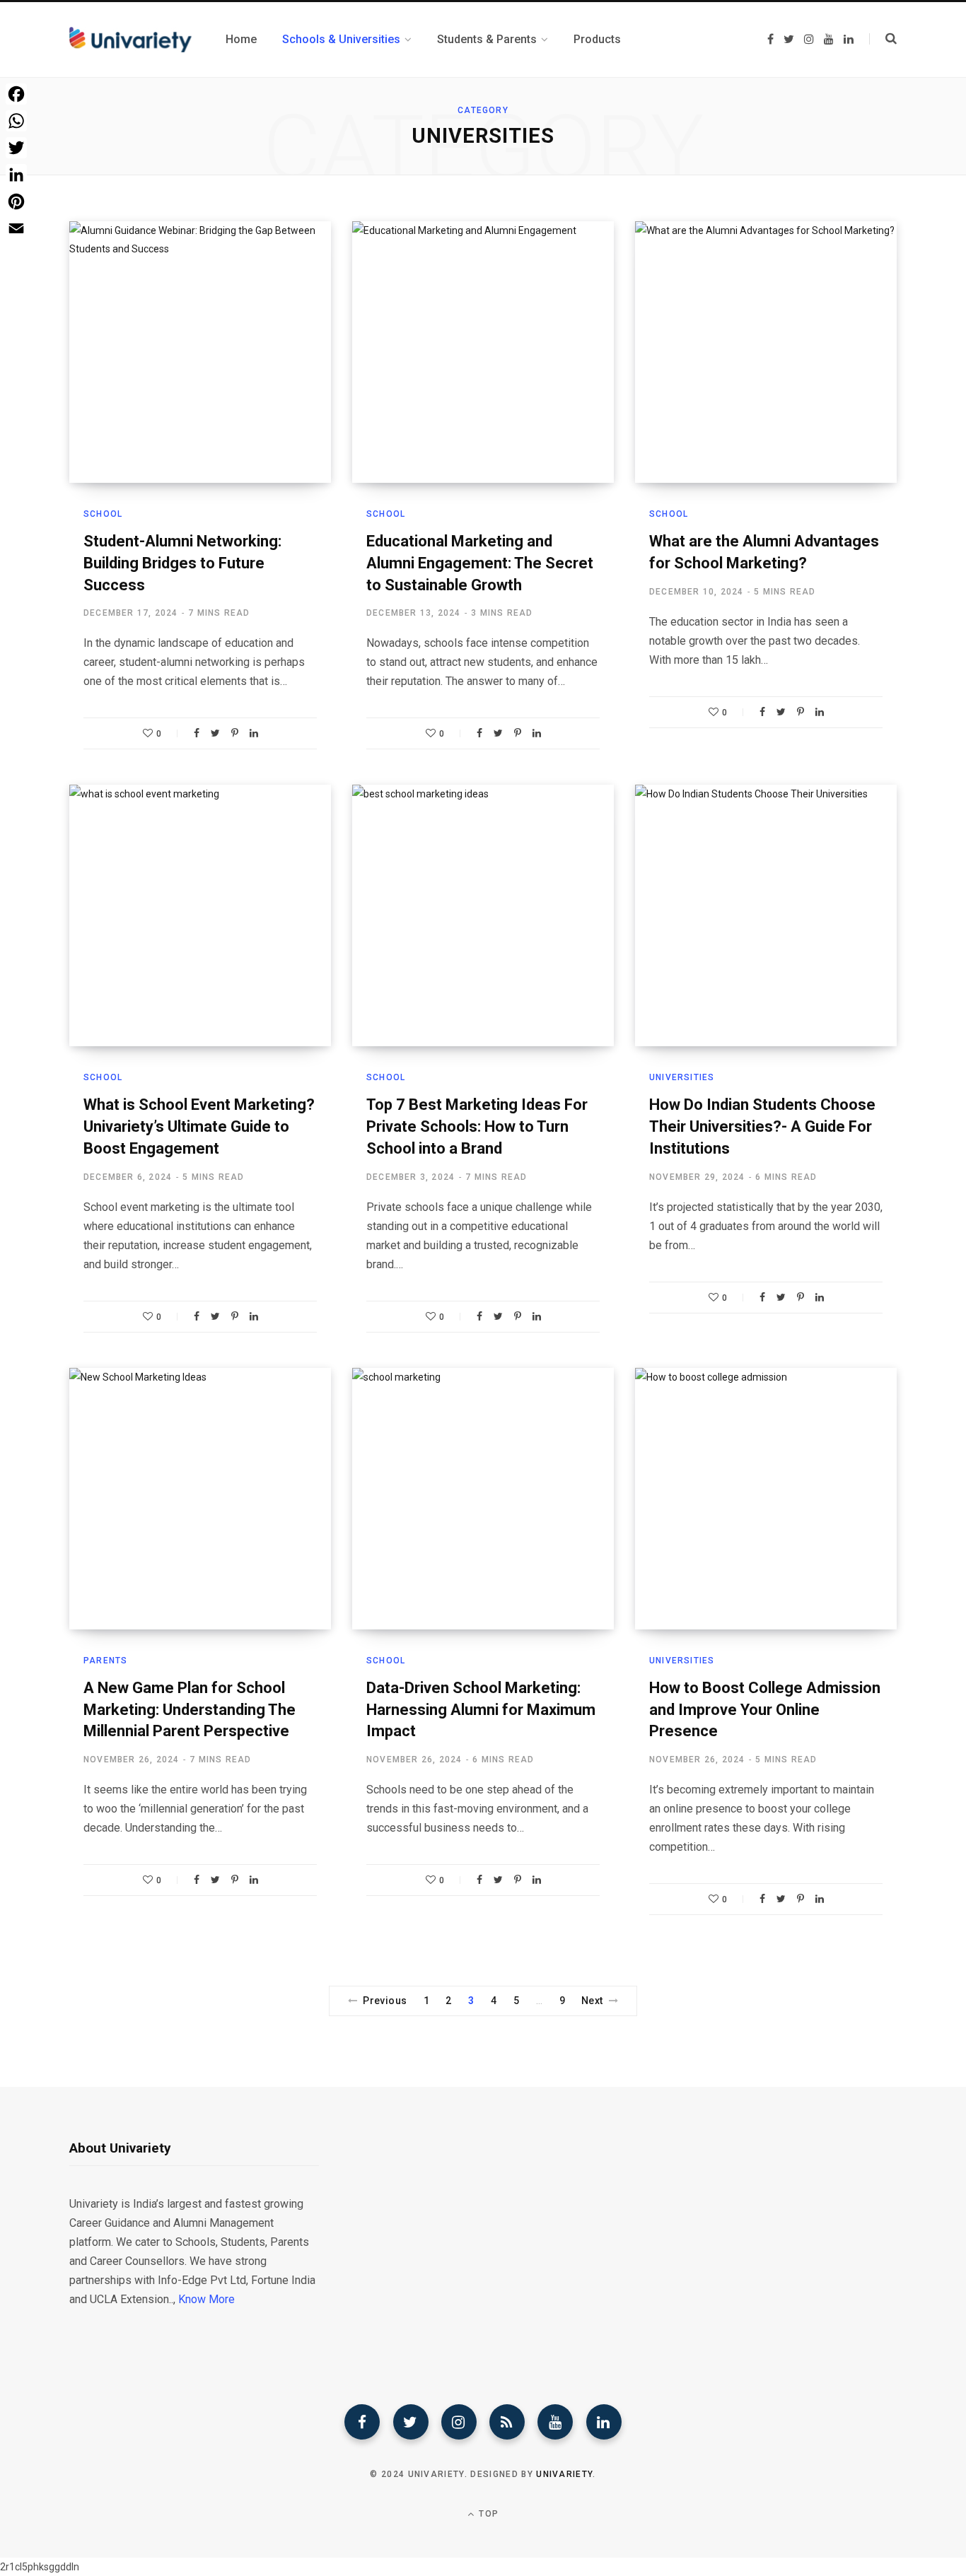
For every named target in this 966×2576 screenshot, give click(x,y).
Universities (682, 1077)
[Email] (16, 228)
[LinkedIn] (254, 733)
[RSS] (507, 2422)
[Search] (883, 39)
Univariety (564, 2474)
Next (592, 2001)
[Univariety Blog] (130, 40)
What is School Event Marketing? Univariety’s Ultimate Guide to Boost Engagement (199, 1126)
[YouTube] (555, 2422)
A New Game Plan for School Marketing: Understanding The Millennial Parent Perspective (190, 1710)
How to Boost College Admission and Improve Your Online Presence (765, 1710)
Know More (206, 2299)
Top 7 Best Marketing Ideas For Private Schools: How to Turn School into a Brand (477, 1126)
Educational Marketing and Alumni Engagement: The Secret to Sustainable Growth (480, 563)
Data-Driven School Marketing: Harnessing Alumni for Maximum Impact (481, 1710)
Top (487, 2514)
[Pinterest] (235, 733)
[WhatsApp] (16, 121)
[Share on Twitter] (215, 733)
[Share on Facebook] (197, 733)
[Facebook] (362, 2422)
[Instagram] (459, 2422)
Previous (385, 2001)
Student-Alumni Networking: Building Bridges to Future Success (182, 563)
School (103, 514)
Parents (105, 1661)
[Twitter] (411, 2422)
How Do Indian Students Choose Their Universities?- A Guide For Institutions (762, 1126)
